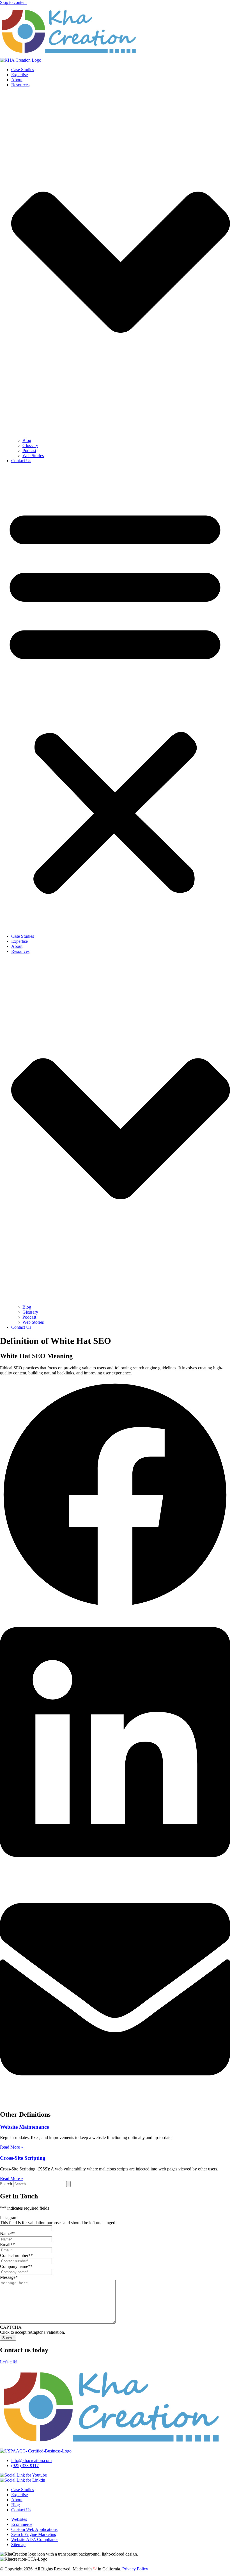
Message (9, 2277)
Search (6, 2184)
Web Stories (33, 456)
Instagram (9, 2218)
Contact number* (16, 2255)
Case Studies (23, 70)
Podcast (29, 451)
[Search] (68, 2184)
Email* (7, 2245)
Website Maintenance (24, 2127)
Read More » (12, 2147)
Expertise (19, 75)
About (17, 80)
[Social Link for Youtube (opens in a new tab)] (23, 2475)
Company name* (16, 2266)
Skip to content (13, 2)
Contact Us (21, 461)
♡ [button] (95, 2569)
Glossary (30, 445)
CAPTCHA (11, 2327)
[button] (115, 699)
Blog (27, 440)
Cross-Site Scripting (23, 2158)
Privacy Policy (135, 2569)
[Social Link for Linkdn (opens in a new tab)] (23, 2480)
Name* (8, 2234)
